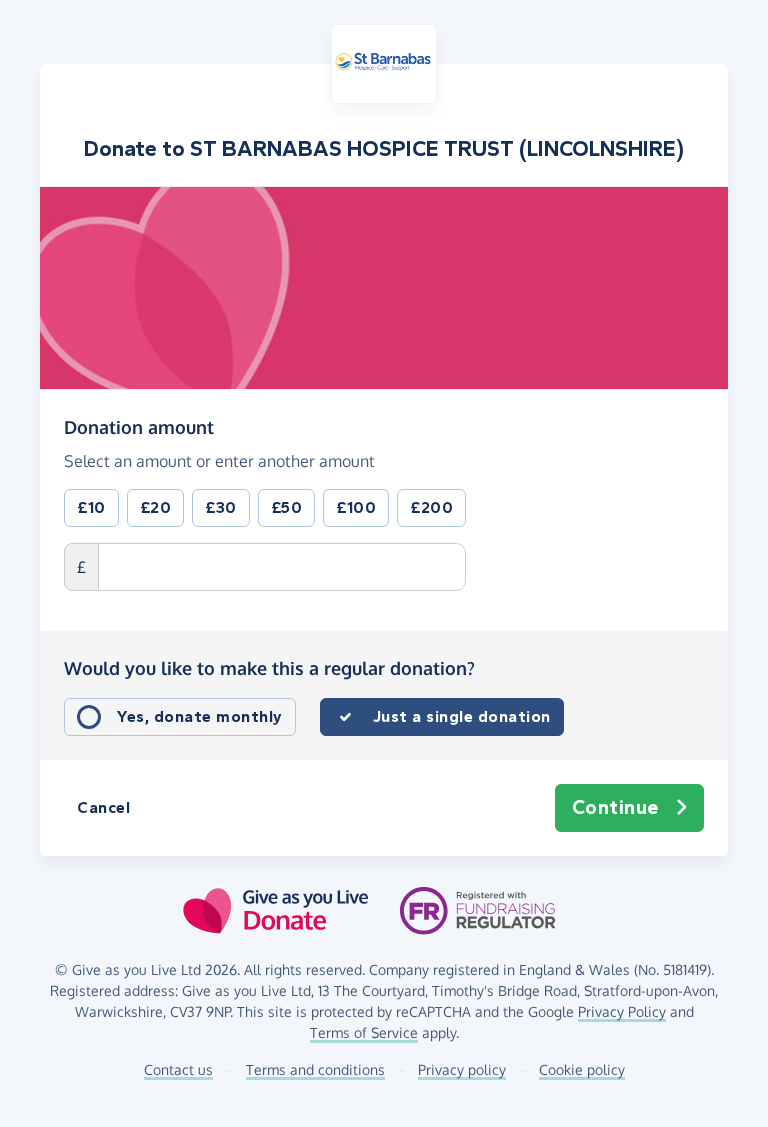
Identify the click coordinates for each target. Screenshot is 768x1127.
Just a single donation (462, 716)
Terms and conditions (315, 1069)
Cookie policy (582, 1069)
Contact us (178, 1069)
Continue (615, 807)
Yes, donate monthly (200, 716)
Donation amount (139, 426)
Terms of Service (364, 1032)
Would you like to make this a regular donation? (269, 668)
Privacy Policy (622, 1011)
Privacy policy (462, 1069)
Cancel (103, 807)
